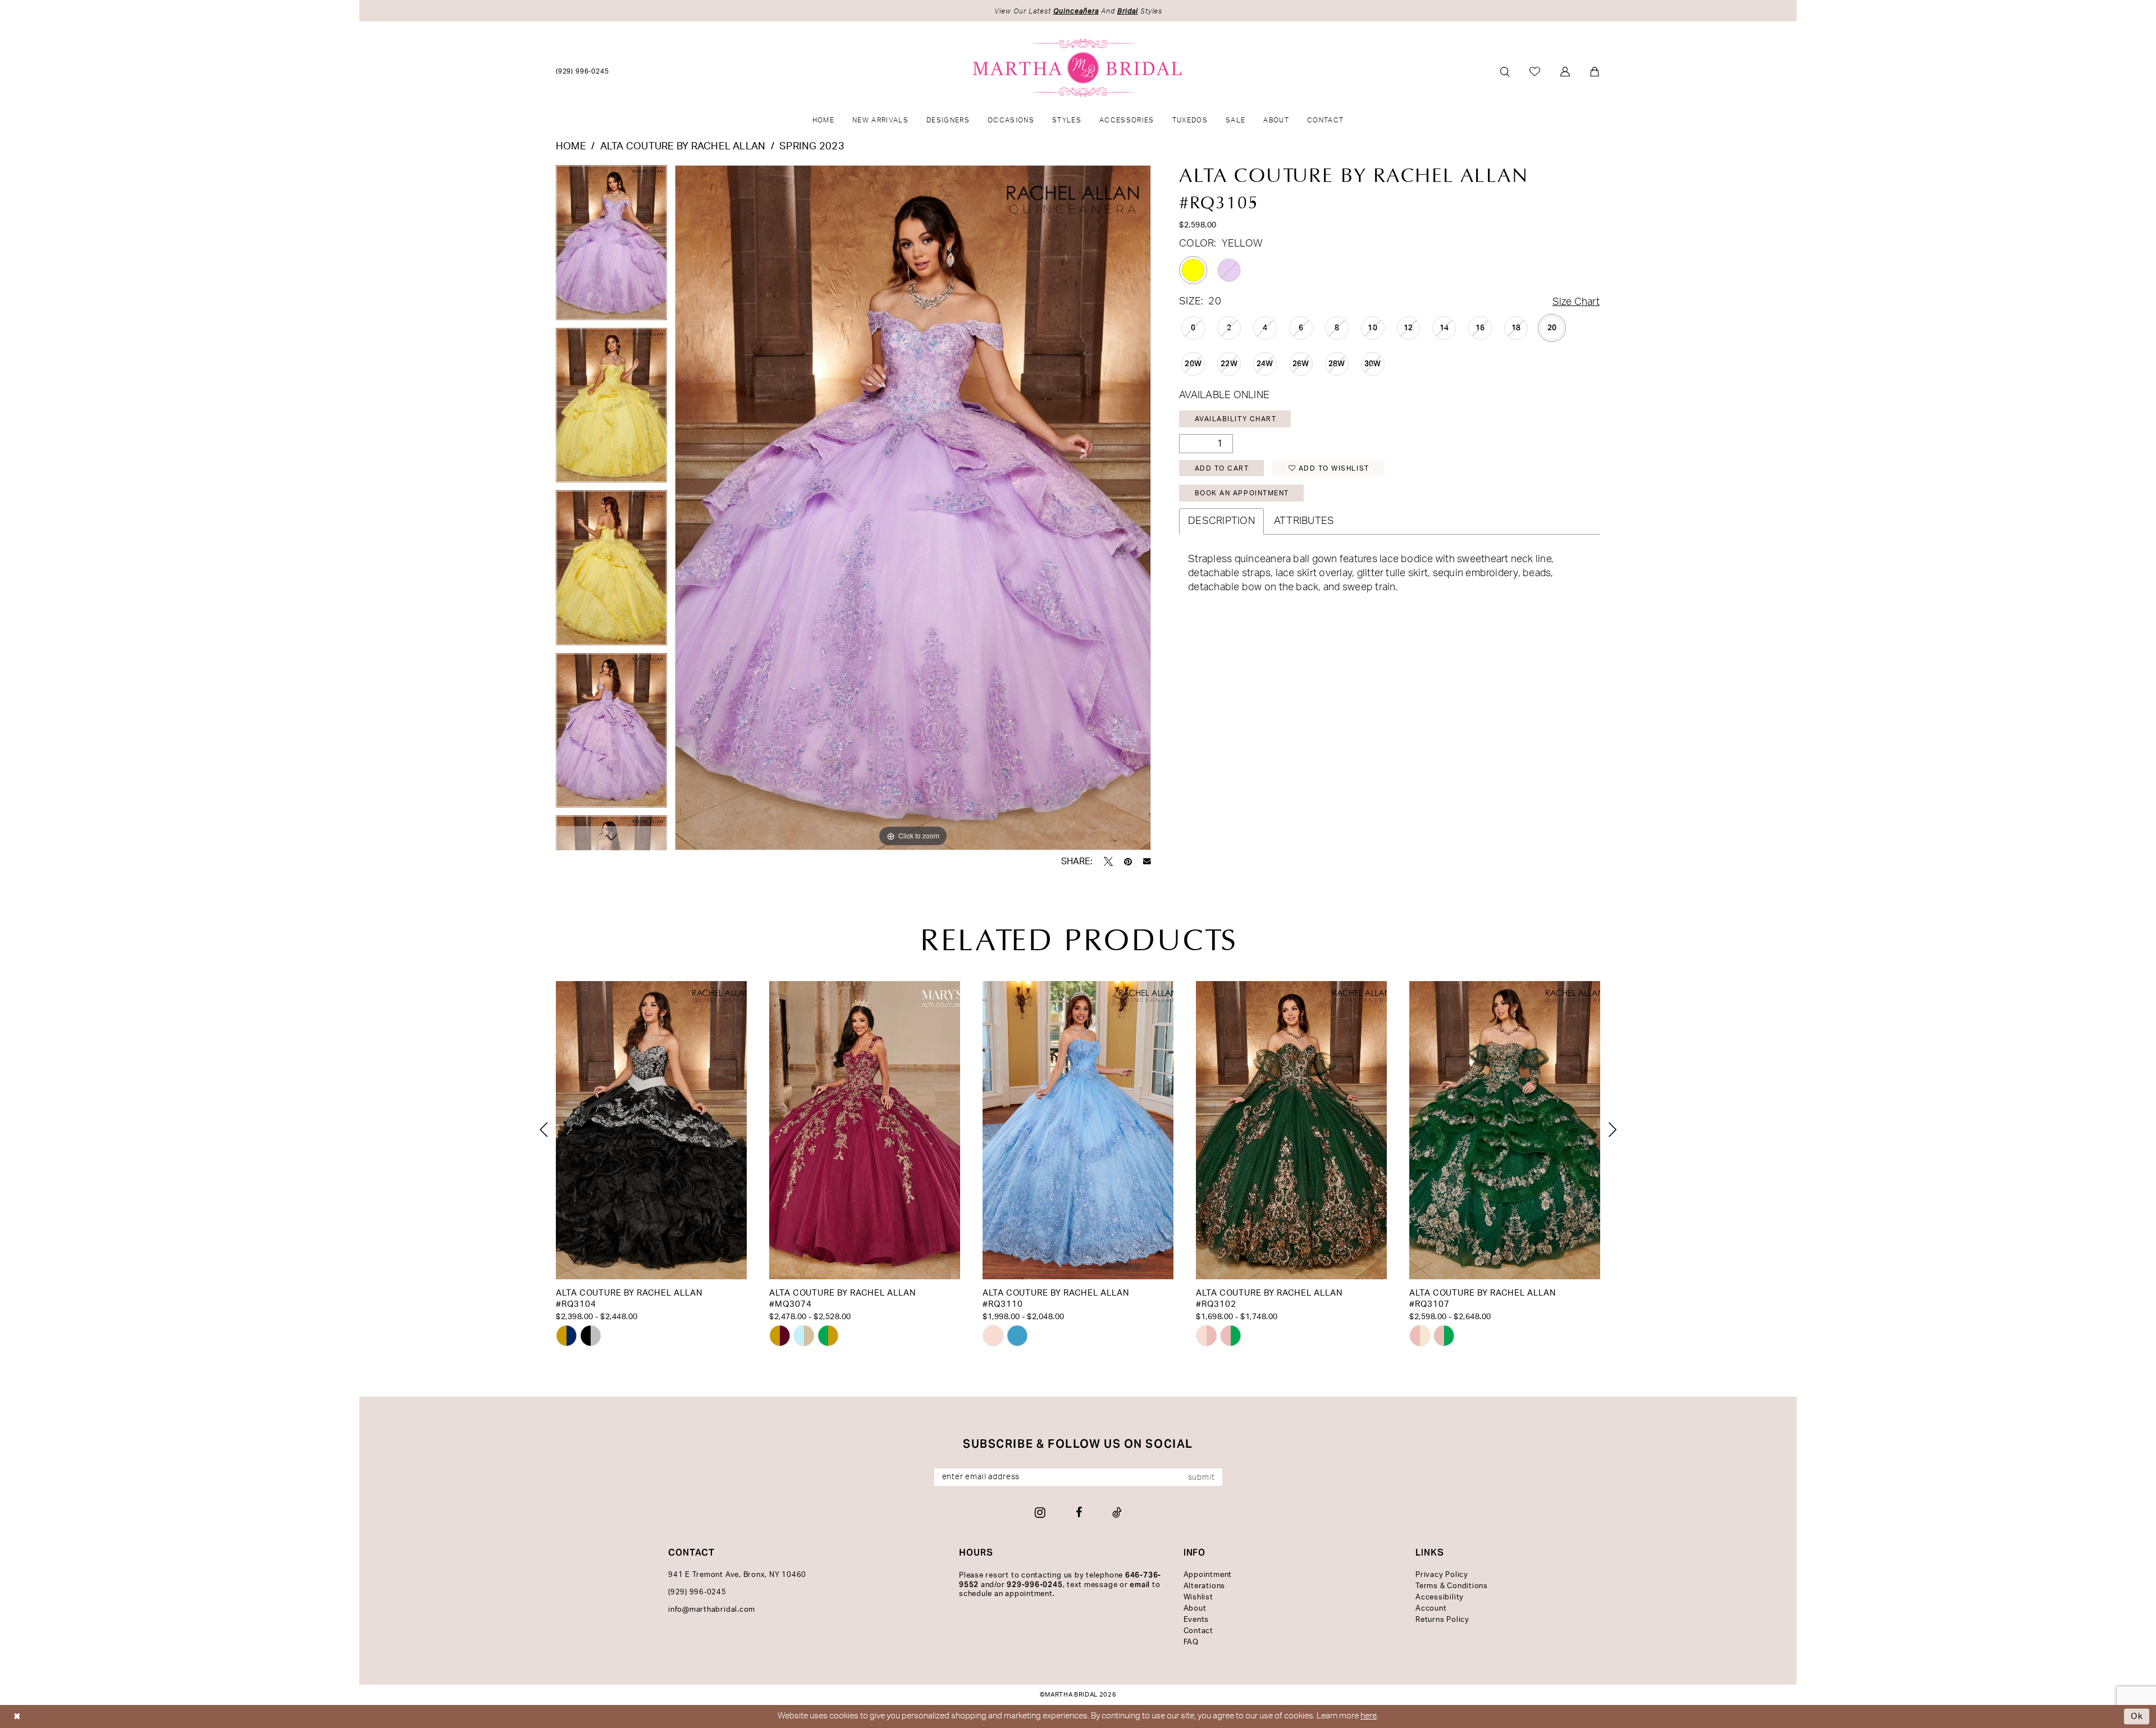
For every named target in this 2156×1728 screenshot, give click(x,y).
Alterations (1204, 1586)
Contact (1198, 1631)
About (1195, 1609)
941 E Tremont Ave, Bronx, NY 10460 (737, 1575)
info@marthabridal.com (712, 1610)
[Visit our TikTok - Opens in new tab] (1117, 1512)
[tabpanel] (611, 246)
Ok (2137, 1716)
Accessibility (1440, 1597)
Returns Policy (1442, 1620)
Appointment (1208, 1575)
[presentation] (651, 1130)
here (1369, 1716)
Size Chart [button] (1576, 302)
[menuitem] (583, 71)
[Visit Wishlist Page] (1535, 71)
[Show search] (1505, 72)
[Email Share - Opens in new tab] (1147, 861)
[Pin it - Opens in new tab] (1128, 861)
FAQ (1191, 1642)
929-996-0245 (1034, 1585)
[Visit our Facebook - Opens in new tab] (1079, 1512)
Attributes (1304, 521)
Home (571, 147)
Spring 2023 (812, 147)
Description (1221, 521)
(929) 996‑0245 (697, 1592)
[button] (1566, 72)
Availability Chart (1236, 419)
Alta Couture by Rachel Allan (683, 147)
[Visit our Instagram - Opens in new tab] (1040, 1512)
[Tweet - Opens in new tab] (1108, 861)
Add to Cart (1222, 468)
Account (1431, 1609)
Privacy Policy (1442, 1575)
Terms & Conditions (1452, 1586)
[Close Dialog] (17, 1716)
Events (1196, 1620)
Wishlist (1198, 1597)
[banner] (1078, 68)
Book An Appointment (1242, 493)
